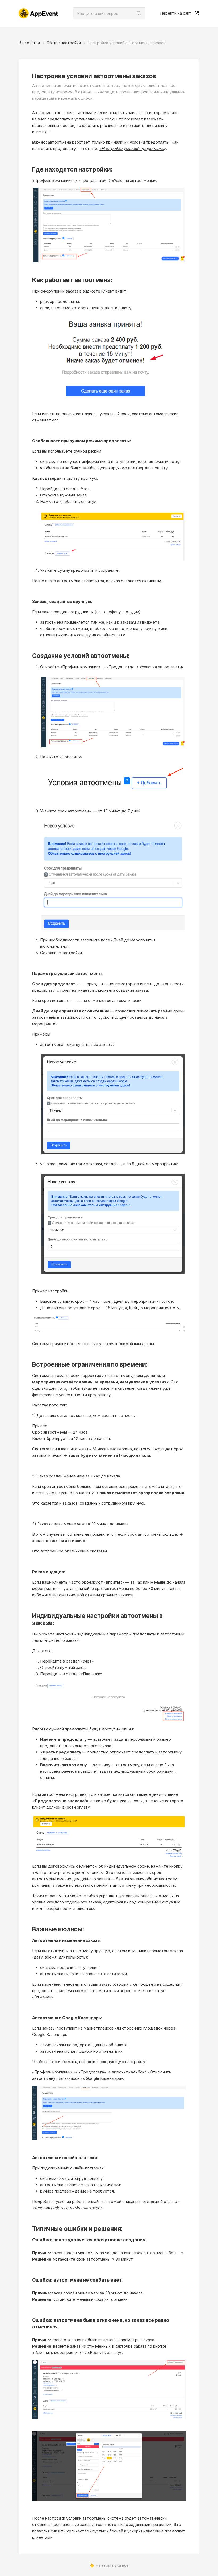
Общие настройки (64, 43)
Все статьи (29, 43)
